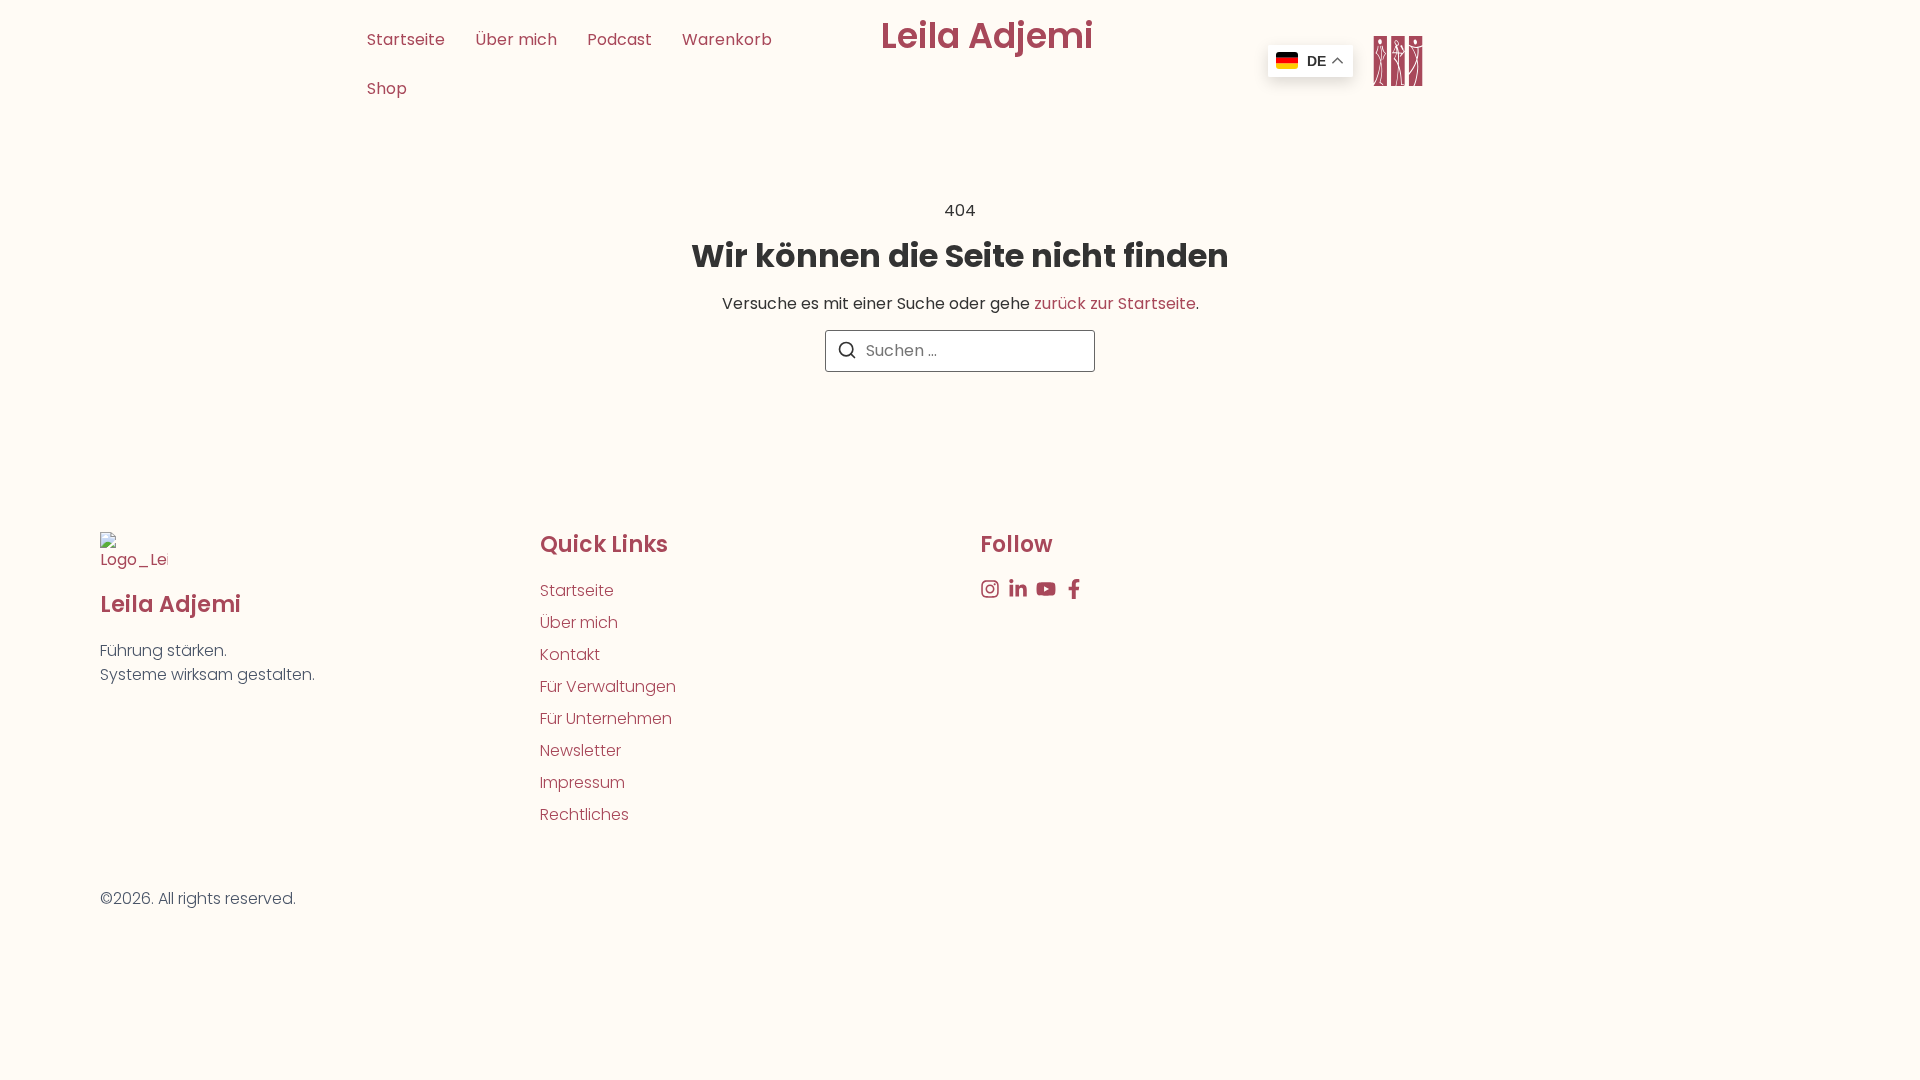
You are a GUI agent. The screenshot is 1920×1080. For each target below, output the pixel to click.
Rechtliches (584, 814)
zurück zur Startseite (1115, 303)
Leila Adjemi (987, 35)
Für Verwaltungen (608, 686)
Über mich (516, 39)
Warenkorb (727, 39)
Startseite (406, 39)
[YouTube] (1046, 589)
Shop (387, 88)
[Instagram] (990, 589)
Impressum (582, 782)
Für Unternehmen (606, 718)
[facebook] (1074, 589)
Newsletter (580, 750)
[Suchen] (847, 353)
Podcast (619, 39)
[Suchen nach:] (960, 351)
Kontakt (570, 654)
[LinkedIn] (1018, 589)
